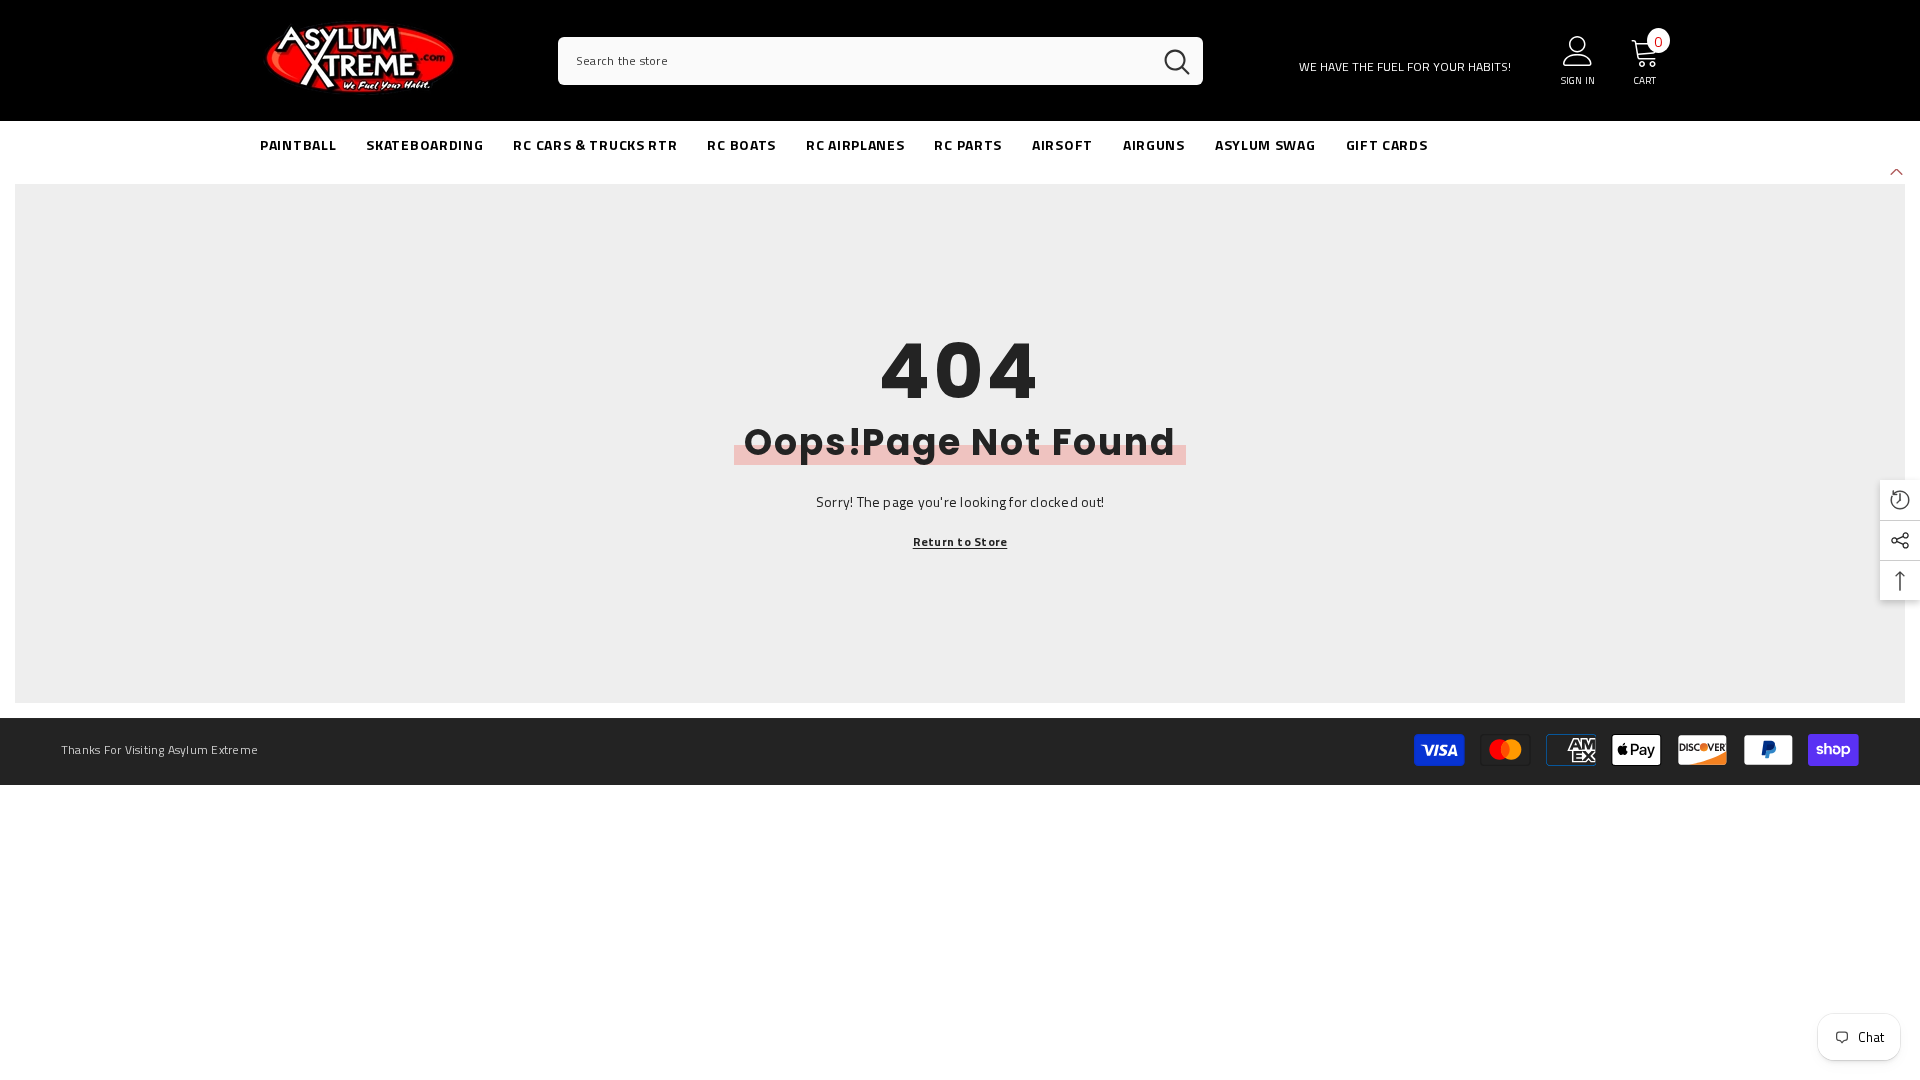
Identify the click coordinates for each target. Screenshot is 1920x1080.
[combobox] (854, 61)
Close (1896, 169)
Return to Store (960, 541)
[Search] (880, 61)
